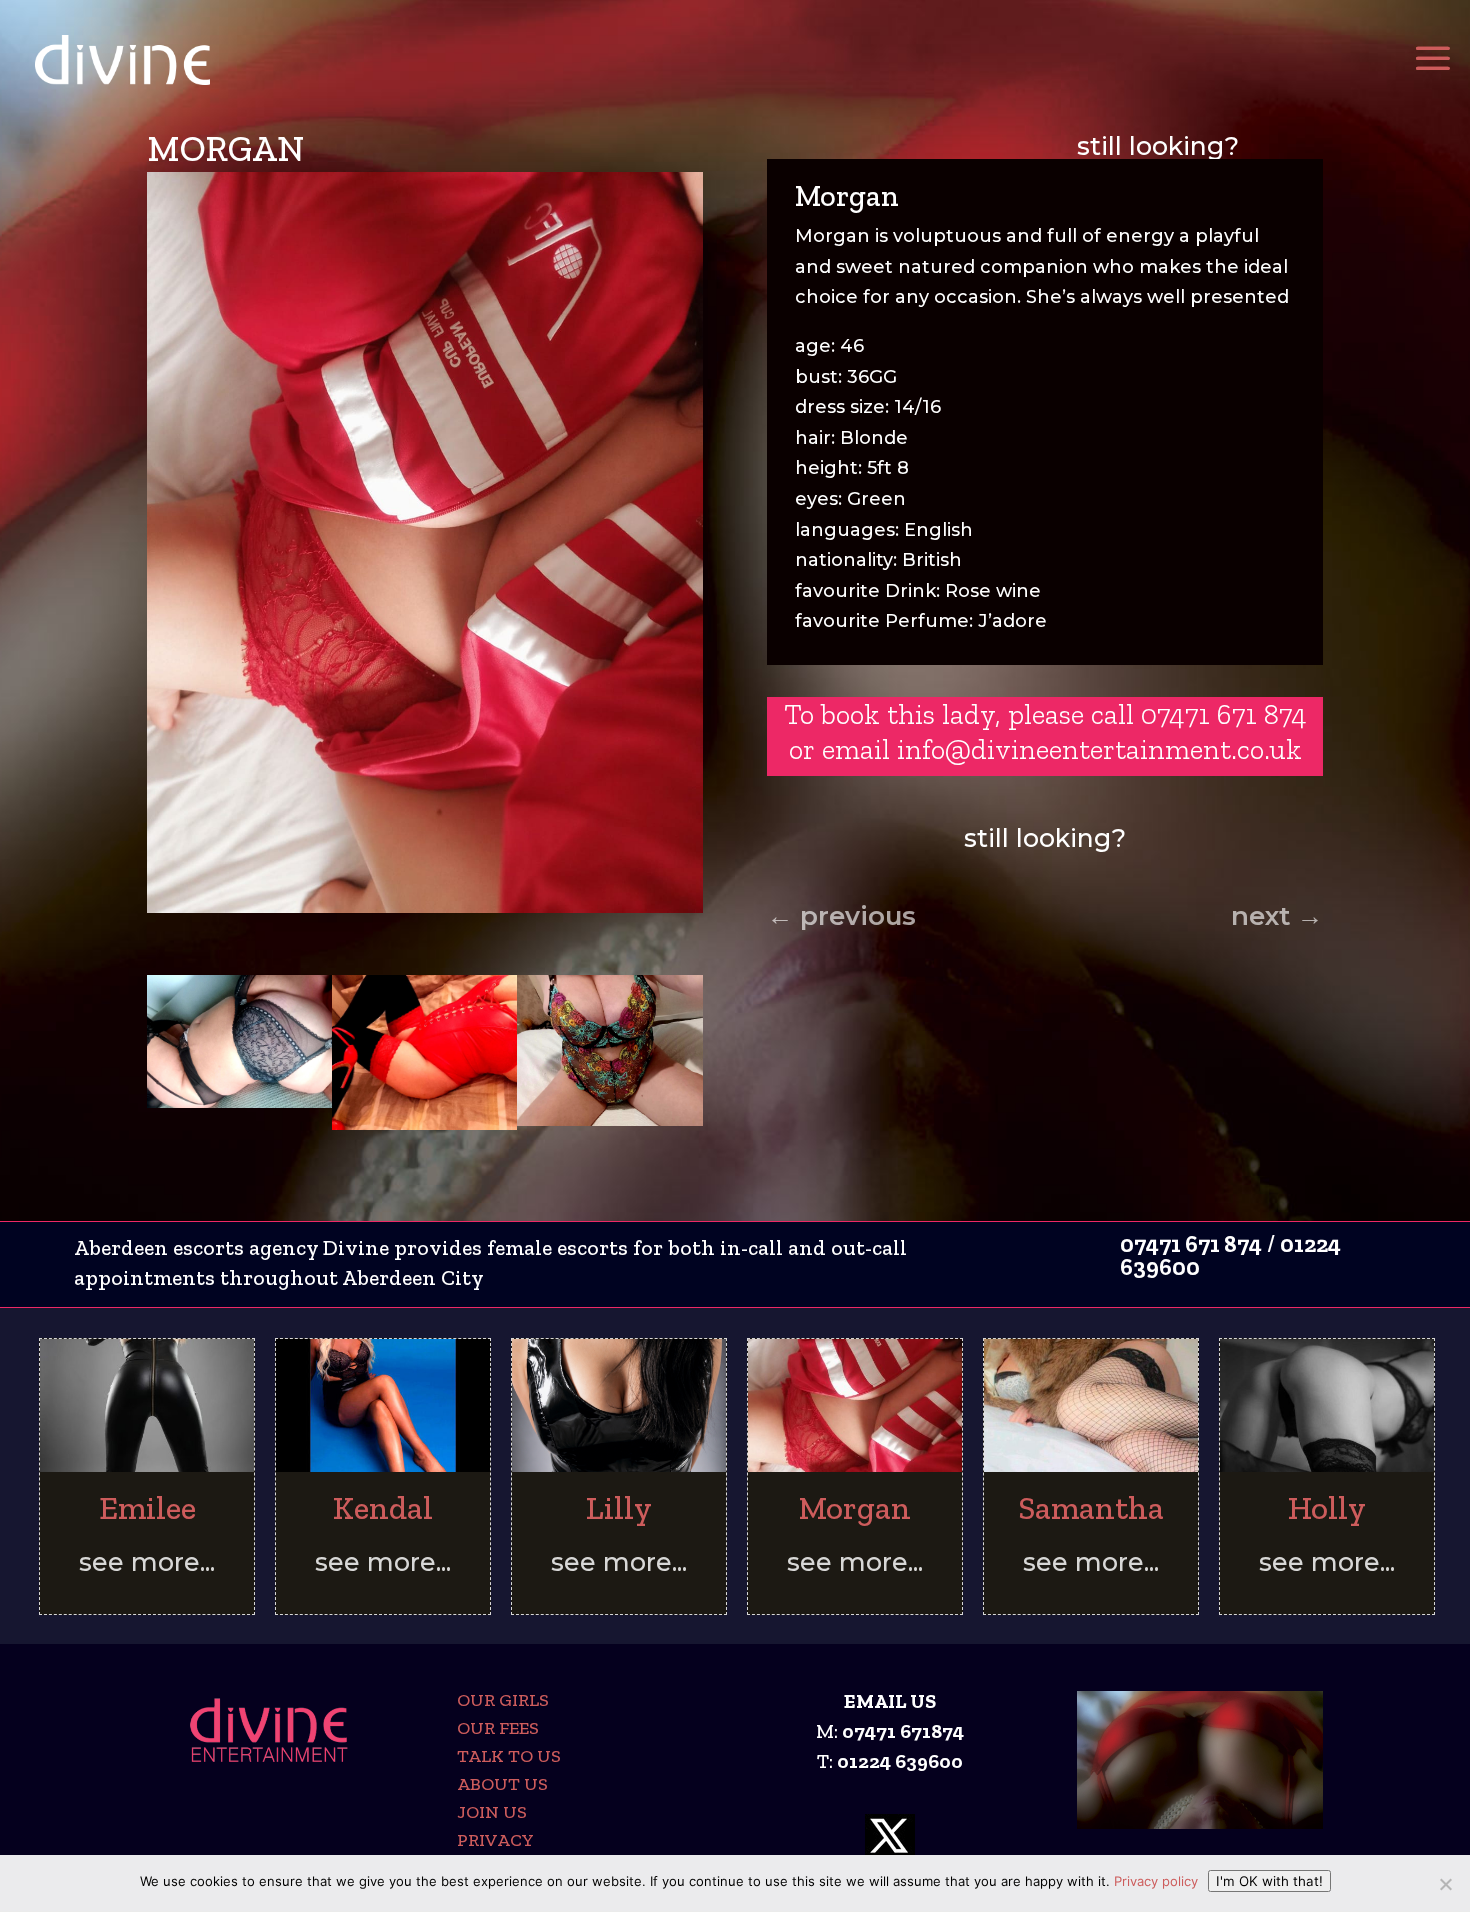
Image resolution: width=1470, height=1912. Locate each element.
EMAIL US (890, 1701)
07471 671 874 (1191, 1244)
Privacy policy (1156, 1881)
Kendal (383, 1507)
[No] (1445, 1884)
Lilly (619, 1507)
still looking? (1158, 146)
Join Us (492, 1812)
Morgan (855, 1507)
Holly (1327, 1507)
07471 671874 (903, 1731)
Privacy (495, 1840)
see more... (147, 1562)
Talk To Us (509, 1756)
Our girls (503, 1700)
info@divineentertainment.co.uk (1099, 749)
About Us (502, 1784)
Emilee (147, 1507)
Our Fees (498, 1728)
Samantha (1091, 1507)
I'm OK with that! (1269, 1881)
